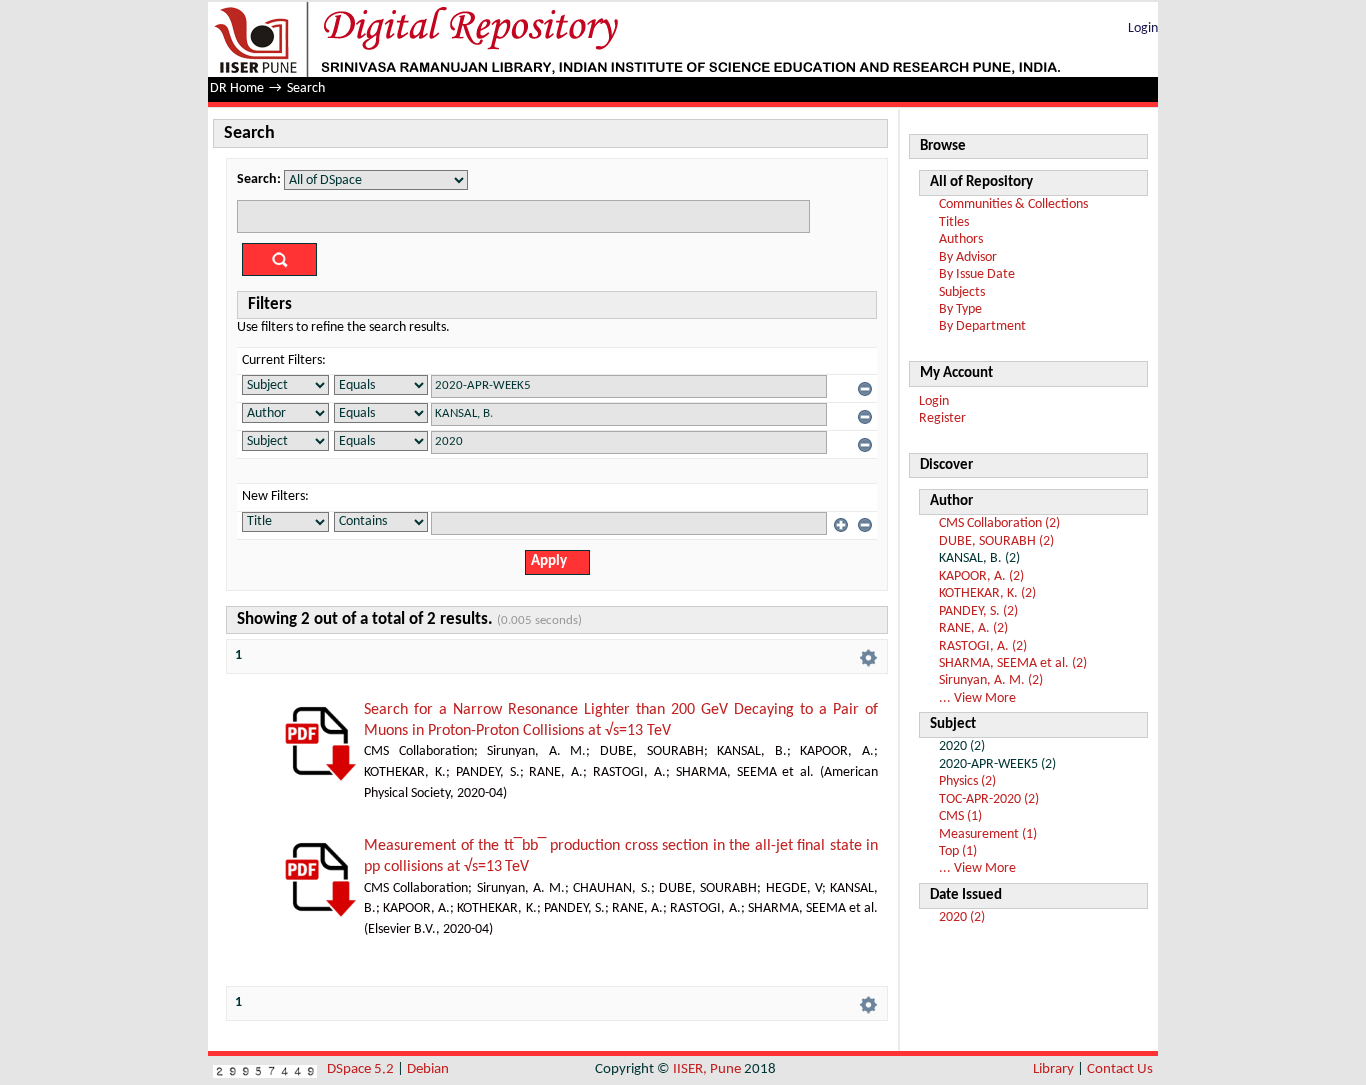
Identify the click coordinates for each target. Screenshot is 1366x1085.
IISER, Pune (707, 1069)
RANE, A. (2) (973, 628)
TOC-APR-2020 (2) (989, 799)
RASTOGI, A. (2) (983, 646)
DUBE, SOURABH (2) (996, 541)
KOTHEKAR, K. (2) (987, 593)
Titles (954, 222)
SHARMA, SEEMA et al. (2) (1013, 663)
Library (1053, 1069)
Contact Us (1120, 1069)
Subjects (962, 292)
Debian (428, 1069)
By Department (982, 326)
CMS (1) (960, 816)
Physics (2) (967, 781)
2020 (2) (962, 917)
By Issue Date (977, 274)
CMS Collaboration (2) (999, 523)
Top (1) (958, 851)
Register (942, 418)
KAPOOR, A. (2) (981, 576)
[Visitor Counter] (265, 1069)
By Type (960, 309)
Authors (961, 239)
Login (1143, 28)
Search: (259, 179)
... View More (977, 698)
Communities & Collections (1013, 204)
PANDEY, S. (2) (978, 611)
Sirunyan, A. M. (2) (991, 680)
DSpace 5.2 (362, 1069)
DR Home (237, 88)
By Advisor (968, 257)
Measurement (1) (988, 834)
